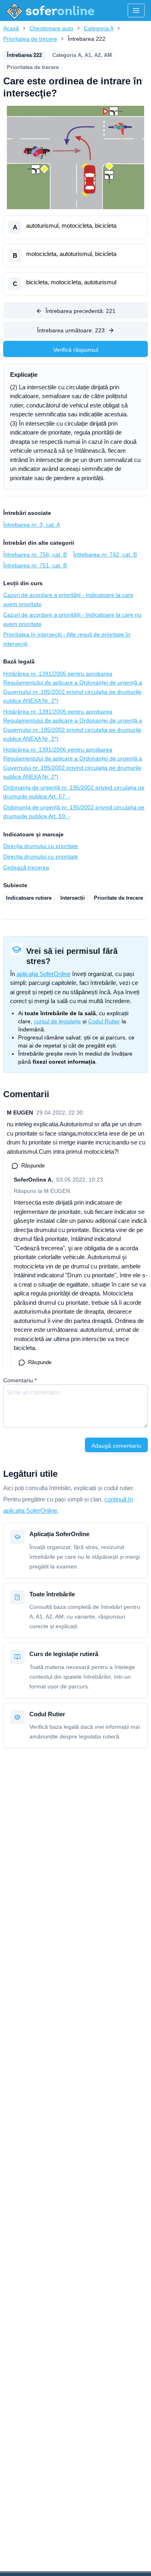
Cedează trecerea (26, 867)
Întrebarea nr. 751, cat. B (35, 565)
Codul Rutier (104, 1021)
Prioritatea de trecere (30, 39)
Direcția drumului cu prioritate (41, 846)
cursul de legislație (57, 1021)
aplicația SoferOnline (43, 974)
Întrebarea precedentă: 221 (81, 311)
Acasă (11, 28)
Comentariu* (20, 1380)
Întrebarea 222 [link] (87, 39)
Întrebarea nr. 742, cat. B (105, 554)
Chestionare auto (51, 28)
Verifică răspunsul (76, 350)
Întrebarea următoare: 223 (71, 330)
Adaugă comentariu (116, 1446)
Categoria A (99, 28)
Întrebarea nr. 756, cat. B (35, 554)
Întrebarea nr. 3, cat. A (32, 525)
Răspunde (33, 1166)
